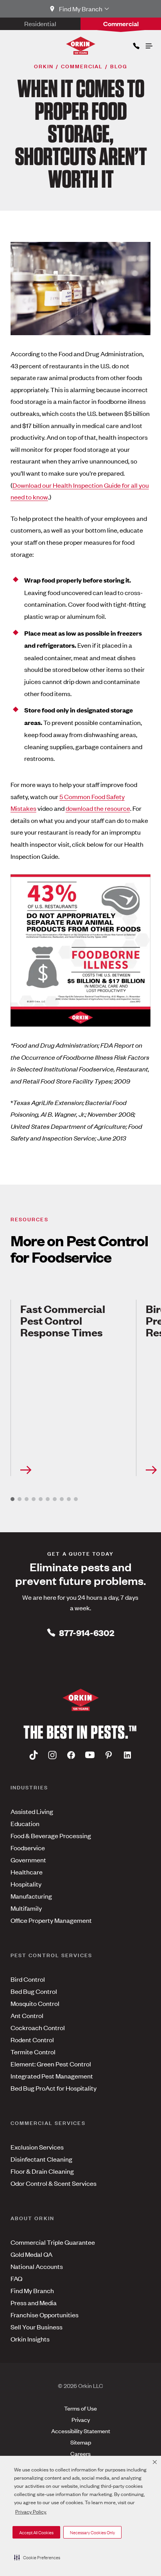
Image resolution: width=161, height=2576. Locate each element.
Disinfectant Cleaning (41, 2159)
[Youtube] (90, 1755)
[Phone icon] (136, 44)
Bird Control (28, 1979)
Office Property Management (51, 1920)
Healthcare (27, 1872)
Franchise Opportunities (45, 2315)
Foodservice (28, 1848)
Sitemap (81, 2442)
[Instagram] (52, 1755)
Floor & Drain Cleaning (42, 2171)
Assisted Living (32, 1811)
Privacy (81, 2419)
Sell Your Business (37, 2327)
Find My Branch (32, 2290)
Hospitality (26, 1884)
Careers (80, 2453)
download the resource (98, 808)
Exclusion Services (37, 2147)
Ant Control (27, 2015)
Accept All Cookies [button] (36, 2532)
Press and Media (34, 2302)
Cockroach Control (38, 2027)
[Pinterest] (109, 1755)
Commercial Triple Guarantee (53, 2242)
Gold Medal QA (31, 2254)
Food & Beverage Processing (51, 1835)
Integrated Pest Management (52, 2076)
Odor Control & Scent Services (54, 2183)
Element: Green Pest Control (51, 2064)
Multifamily (26, 1908)
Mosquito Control (35, 2003)
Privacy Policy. (31, 2511)
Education (25, 1823)
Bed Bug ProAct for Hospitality (54, 2088)
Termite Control (33, 2052)
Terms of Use (80, 2408)
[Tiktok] (34, 1755)
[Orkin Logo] (81, 46)
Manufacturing (31, 1896)
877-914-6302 (87, 1632)
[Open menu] (148, 44)
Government (28, 1860)
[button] (37, 2557)
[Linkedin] (127, 1755)
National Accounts (37, 2266)
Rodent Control (32, 2039)
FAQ (16, 2278)
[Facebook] (71, 1755)
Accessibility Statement (81, 2431)
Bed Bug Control (34, 1991)
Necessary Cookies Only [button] (92, 2532)
